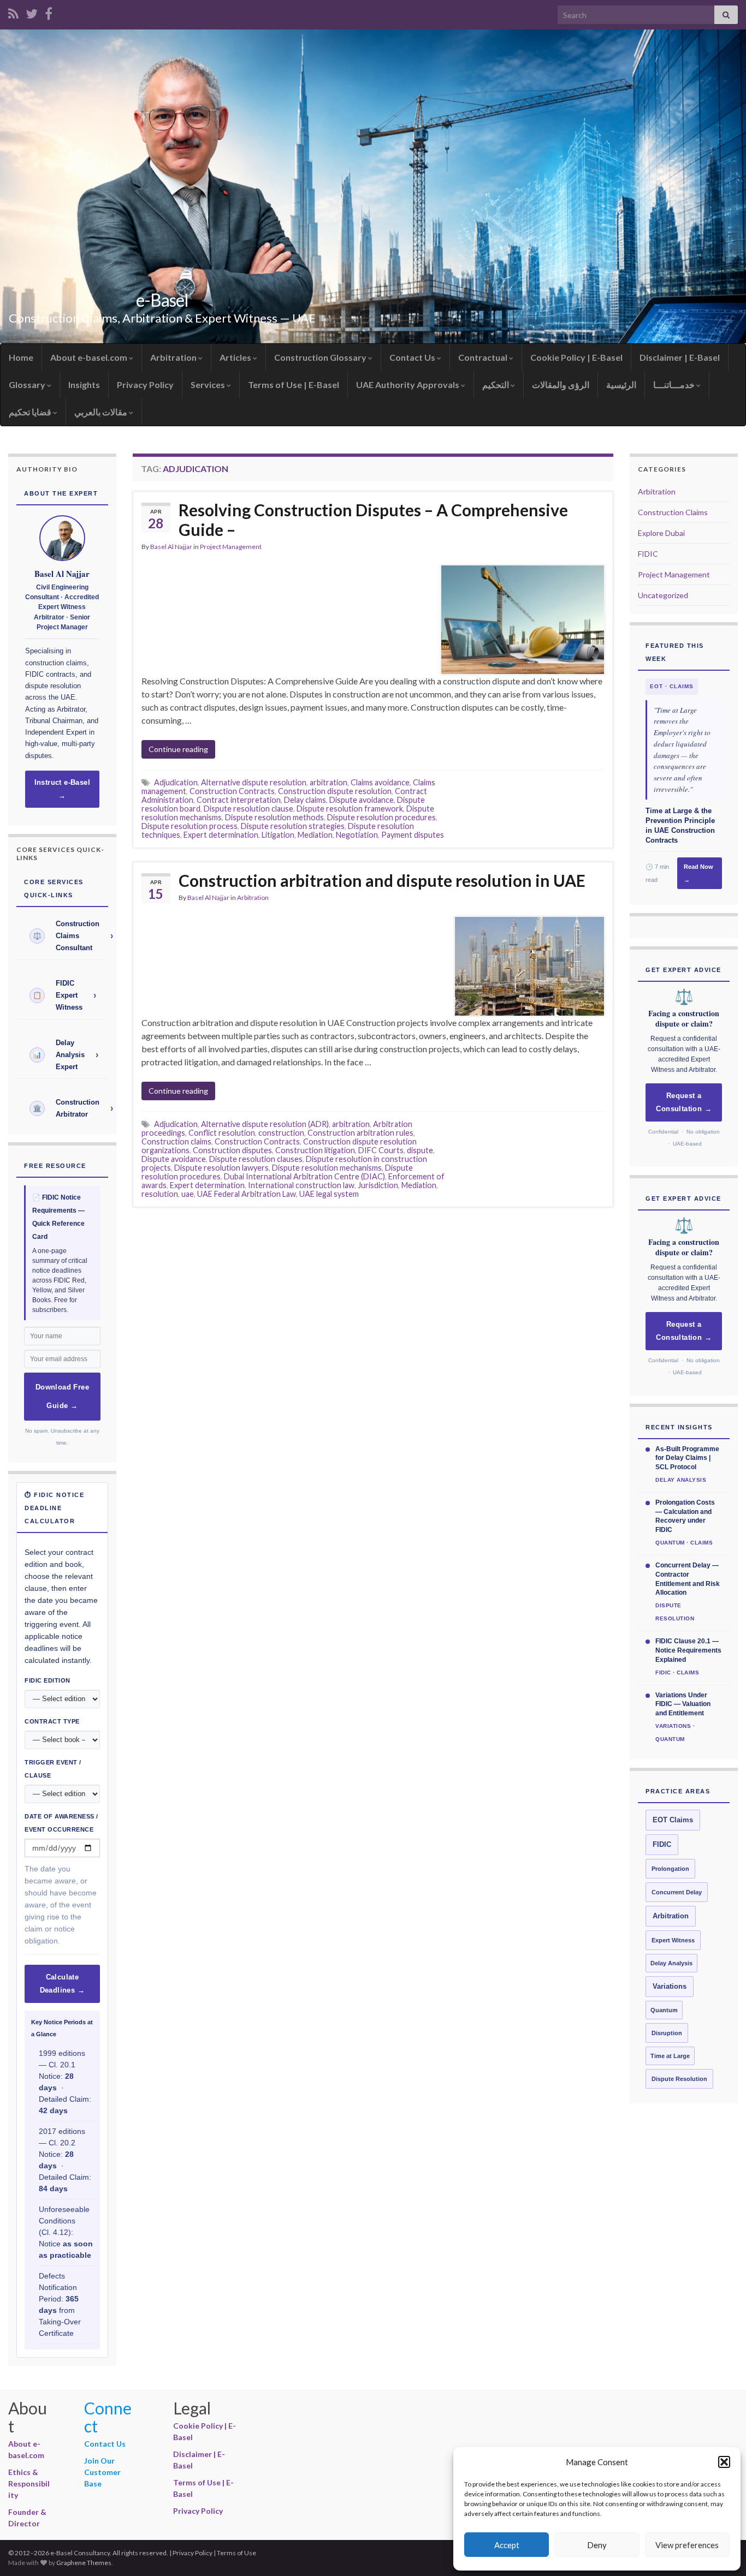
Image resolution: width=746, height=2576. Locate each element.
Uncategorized (663, 595)
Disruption (667, 2033)
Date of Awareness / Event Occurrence (61, 1823)
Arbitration (174, 357)
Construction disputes (232, 1150)
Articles (236, 357)
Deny (597, 2545)
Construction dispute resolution (335, 791)
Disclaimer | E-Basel (680, 357)
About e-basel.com (90, 357)
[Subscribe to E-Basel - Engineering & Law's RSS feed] (13, 12)
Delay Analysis (671, 1963)
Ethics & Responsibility (29, 2483)
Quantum (664, 2010)
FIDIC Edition (48, 1680)
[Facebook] (49, 12)
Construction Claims (673, 512)
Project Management (231, 547)
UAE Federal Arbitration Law (247, 1194)
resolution (160, 1194)
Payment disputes (413, 835)
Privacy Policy (145, 384)
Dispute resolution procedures (381, 817)
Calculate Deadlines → (62, 1984)
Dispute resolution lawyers (221, 1168)
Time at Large (670, 2056)
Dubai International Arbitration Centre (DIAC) (304, 1176)
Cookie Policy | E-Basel (576, 357)
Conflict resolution (222, 1133)
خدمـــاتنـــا (675, 384)
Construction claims (176, 1141)
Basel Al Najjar (171, 547)
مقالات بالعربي (102, 412)
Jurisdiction (378, 1185)
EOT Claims (673, 1820)
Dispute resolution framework (350, 809)
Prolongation (670, 1869)
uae (188, 1194)
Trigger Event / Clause (53, 1769)
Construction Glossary (321, 357)
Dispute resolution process (190, 826)
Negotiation (357, 835)
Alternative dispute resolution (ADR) (265, 1124)
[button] (724, 2462)
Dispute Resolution (679, 2079)
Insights (84, 384)
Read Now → (698, 873)
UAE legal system (329, 1194)
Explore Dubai (661, 533)
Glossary (28, 384)
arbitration (328, 782)
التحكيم (496, 384)
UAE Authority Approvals (408, 384)
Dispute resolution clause (248, 809)
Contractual (484, 357)
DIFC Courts (381, 1150)
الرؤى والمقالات (561, 384)
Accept (507, 2545)
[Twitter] (32, 12)
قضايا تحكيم (31, 412)
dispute (420, 1150)
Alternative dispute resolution (254, 782)
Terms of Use (236, 2553)
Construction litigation (315, 1150)
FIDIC (648, 554)
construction (281, 1133)
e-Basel (162, 300)
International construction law (301, 1185)
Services (209, 384)
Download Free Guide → (62, 1397)
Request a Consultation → (684, 1102)
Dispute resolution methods (274, 817)
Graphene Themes (84, 2563)
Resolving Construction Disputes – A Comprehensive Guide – (373, 520)
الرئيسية (621, 384)
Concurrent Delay (677, 1892)
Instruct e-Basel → (62, 789)
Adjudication (176, 782)
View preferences (687, 2545)
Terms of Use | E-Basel (294, 384)
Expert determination (221, 835)
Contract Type (52, 1721)
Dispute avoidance (362, 800)
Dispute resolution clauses (256, 1159)
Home (21, 357)
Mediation (315, 835)
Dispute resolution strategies (293, 826)
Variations (670, 1987)
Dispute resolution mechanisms (327, 1168)
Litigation (278, 835)
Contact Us (413, 357)
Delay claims (305, 800)
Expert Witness (673, 1940)
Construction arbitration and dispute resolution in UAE (382, 880)
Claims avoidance (380, 782)
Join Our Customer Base (102, 2472)
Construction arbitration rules (360, 1133)
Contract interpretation (239, 800)
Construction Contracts (232, 791)
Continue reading (178, 749)
